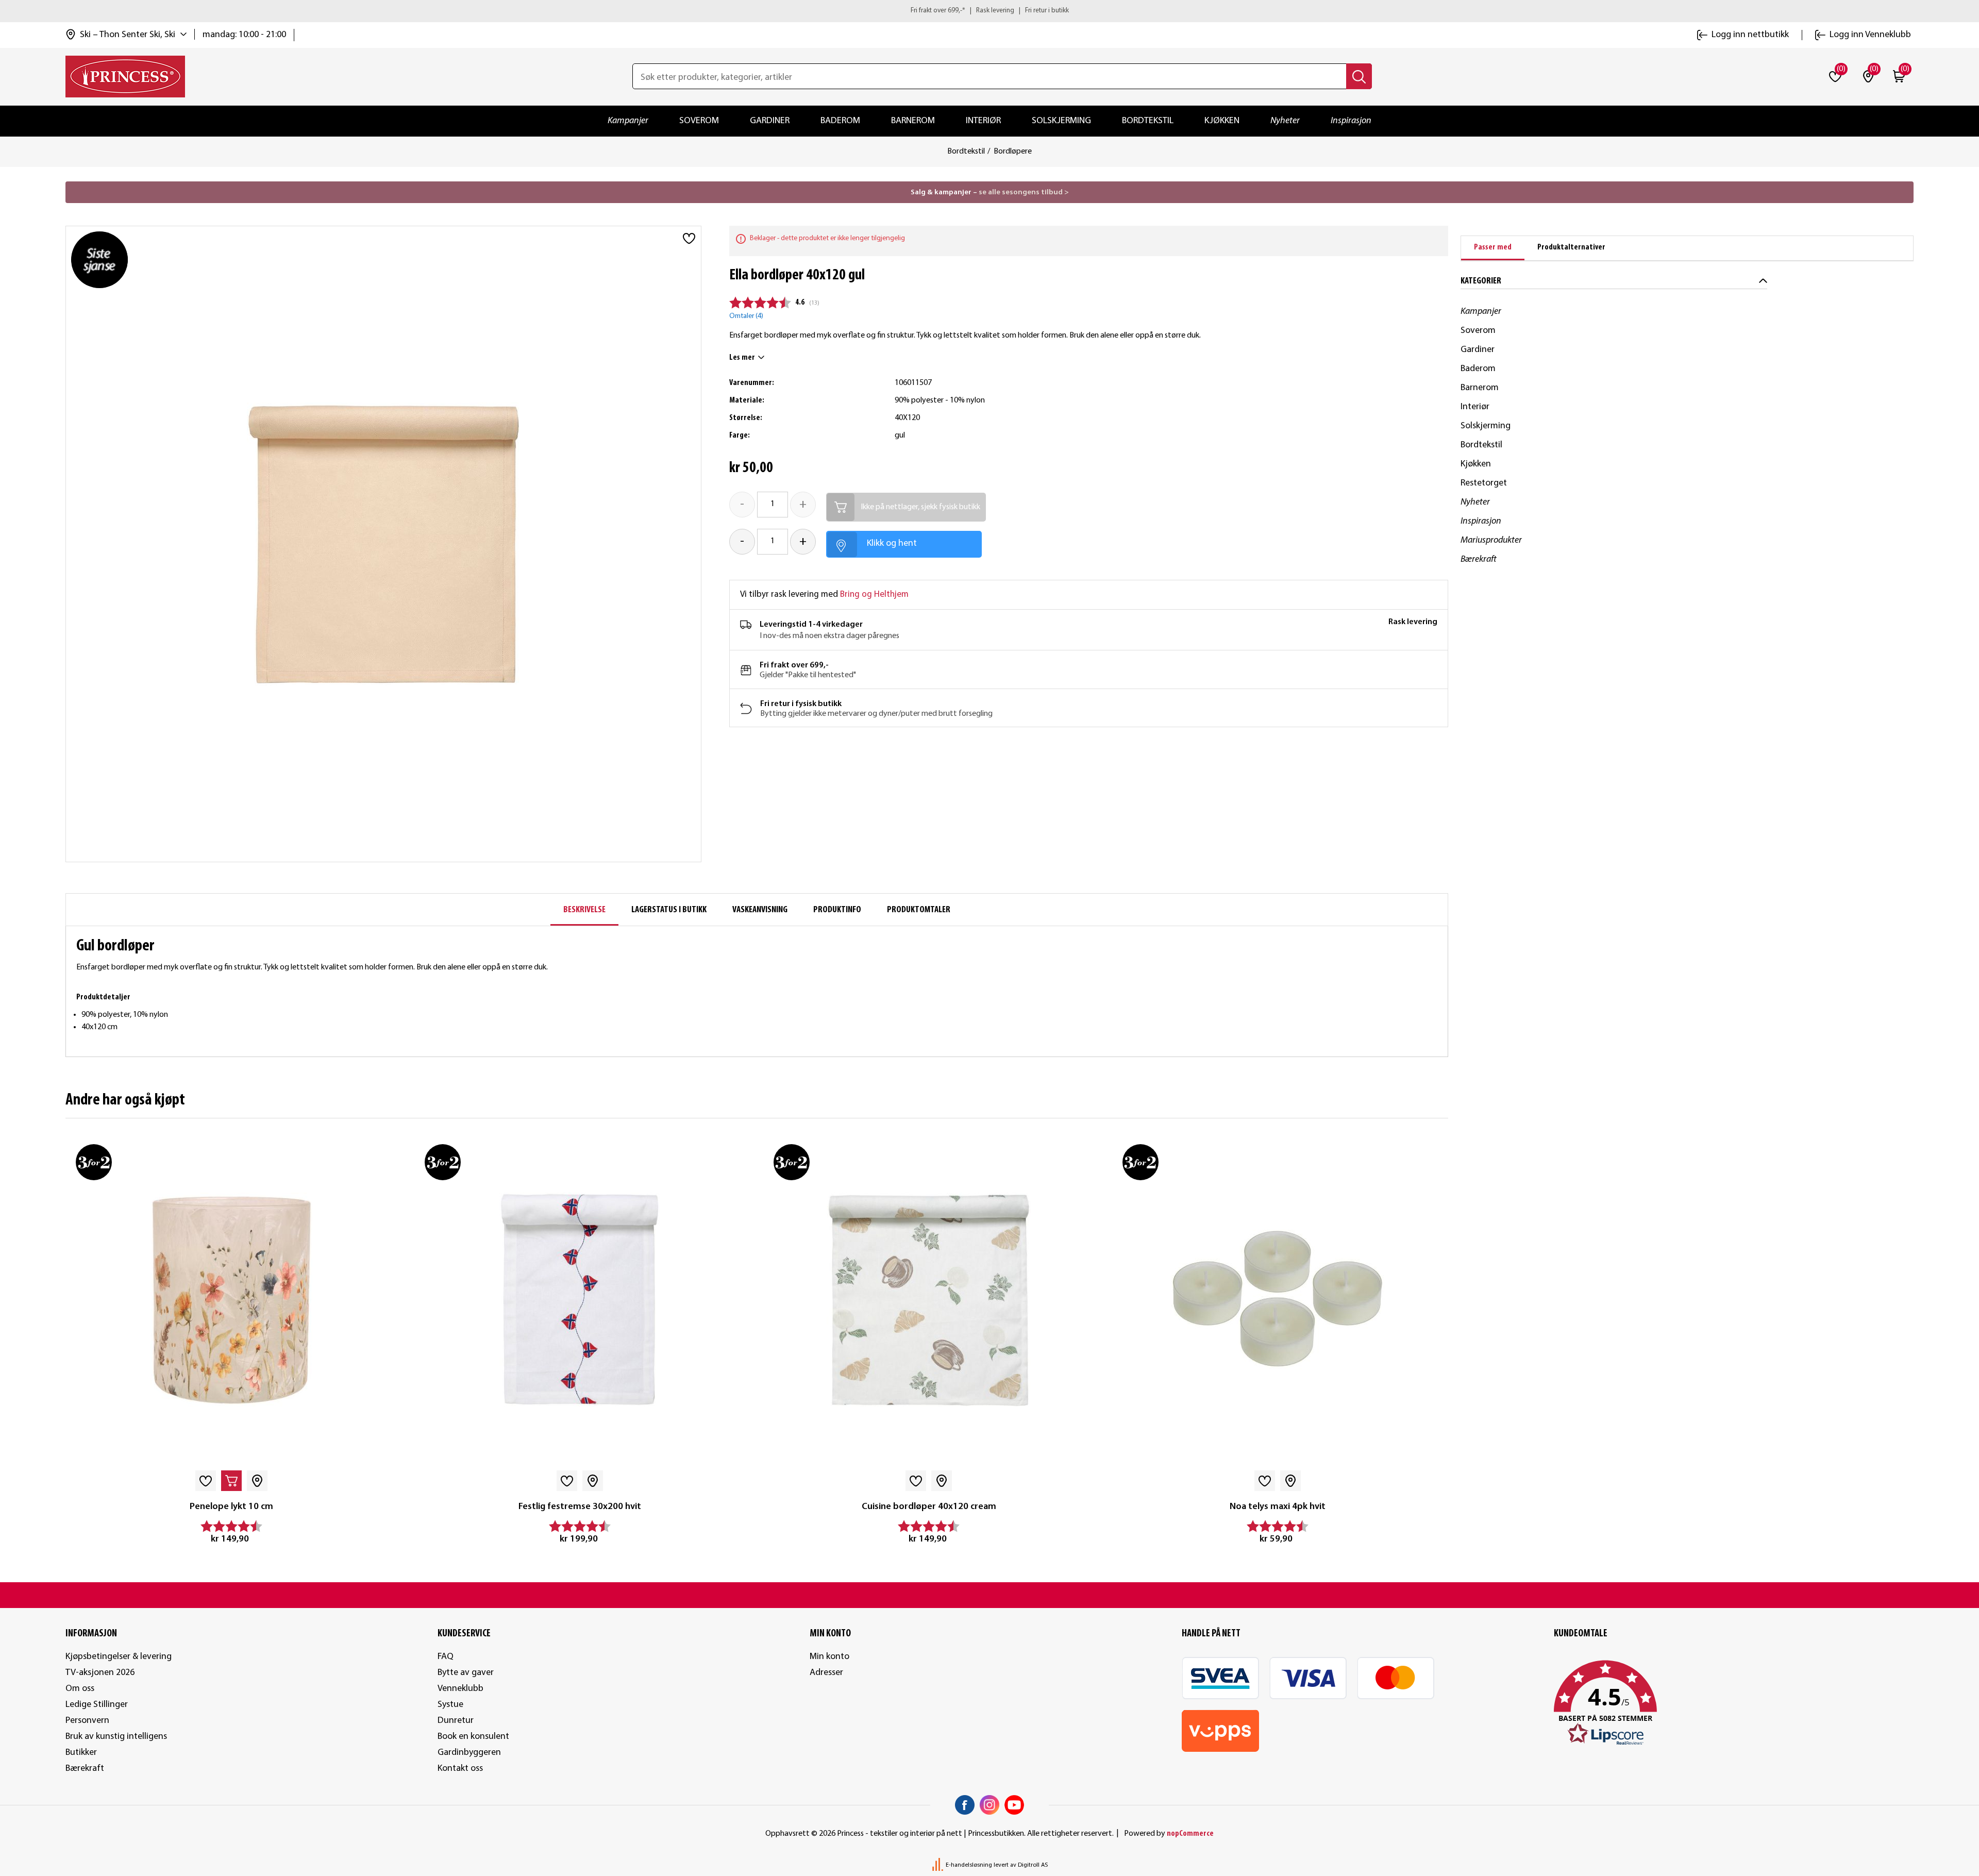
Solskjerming (1061, 121)
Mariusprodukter (1491, 540)
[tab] (1493, 248)
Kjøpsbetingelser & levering (119, 1657)
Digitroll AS (1033, 1865)
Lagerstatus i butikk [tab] (669, 910)
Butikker (81, 1753)
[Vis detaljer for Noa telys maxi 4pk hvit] (1278, 1300)
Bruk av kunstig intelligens (116, 1737)
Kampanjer (628, 121)
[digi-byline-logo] (938, 1865)
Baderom (840, 121)
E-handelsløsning (969, 1865)
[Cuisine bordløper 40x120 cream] (929, 1300)
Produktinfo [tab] (837, 910)
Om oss (80, 1689)
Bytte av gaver (466, 1673)
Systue (450, 1705)
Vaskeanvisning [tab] (760, 910)
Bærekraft (1479, 559)
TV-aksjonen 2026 (100, 1673)
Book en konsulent (473, 1737)
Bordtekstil (1148, 121)
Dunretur (456, 1721)
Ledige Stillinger (97, 1705)
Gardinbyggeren (469, 1753)
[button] (1734, 1703)
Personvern (87, 1721)
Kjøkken (1222, 121)
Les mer (742, 358)
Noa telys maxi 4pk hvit (1278, 1507)
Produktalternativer (1571, 247)
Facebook (965, 1805)
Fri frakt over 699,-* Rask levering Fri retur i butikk (990, 11)
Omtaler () (746, 316)
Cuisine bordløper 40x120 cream (929, 1507)
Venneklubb (460, 1689)
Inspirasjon (1351, 121)
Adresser (826, 1673)
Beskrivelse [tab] (584, 910)
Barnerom (913, 121)
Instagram (989, 1805)
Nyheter (1285, 121)
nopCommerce (1190, 1834)
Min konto (829, 1657)
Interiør (983, 121)
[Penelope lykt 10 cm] (231, 1300)
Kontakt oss (460, 1769)
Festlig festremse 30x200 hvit (580, 1507)
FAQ (446, 1657)
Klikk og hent (892, 543)
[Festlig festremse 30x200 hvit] (580, 1300)
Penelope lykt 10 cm (231, 1507)
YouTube (1014, 1805)
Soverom (699, 121)
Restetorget (1484, 483)
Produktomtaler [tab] (919, 910)
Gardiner (770, 121)
